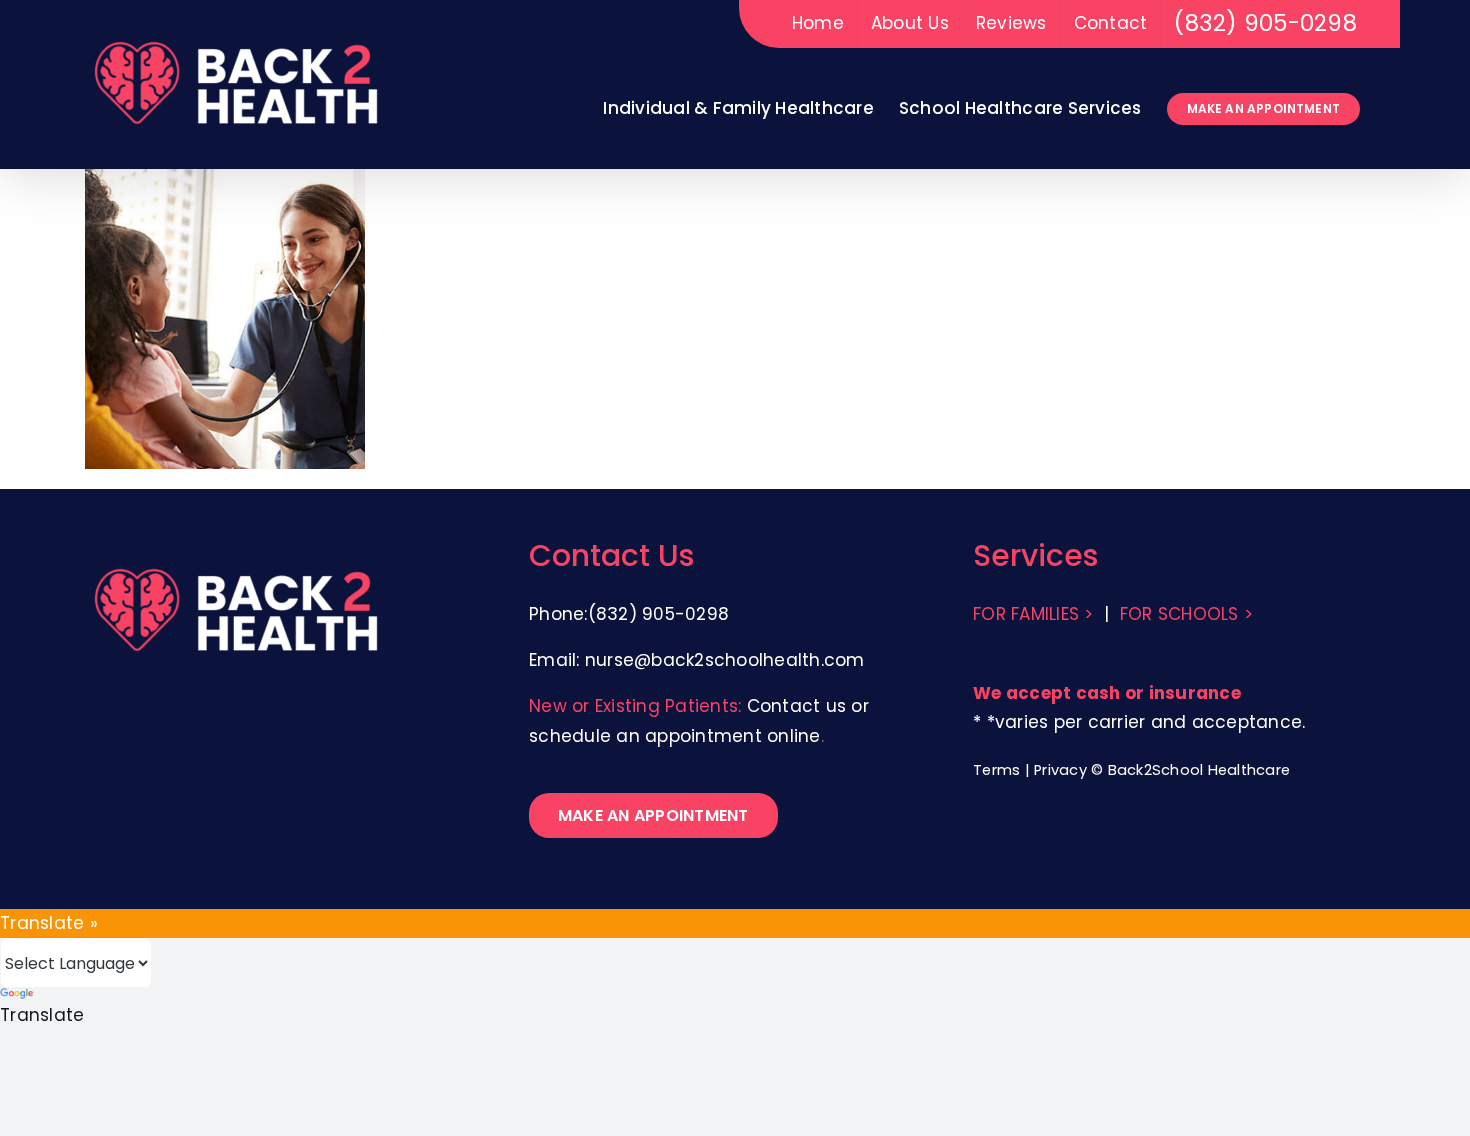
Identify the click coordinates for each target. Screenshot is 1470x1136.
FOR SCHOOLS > (1186, 614)
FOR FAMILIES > (1033, 614)
